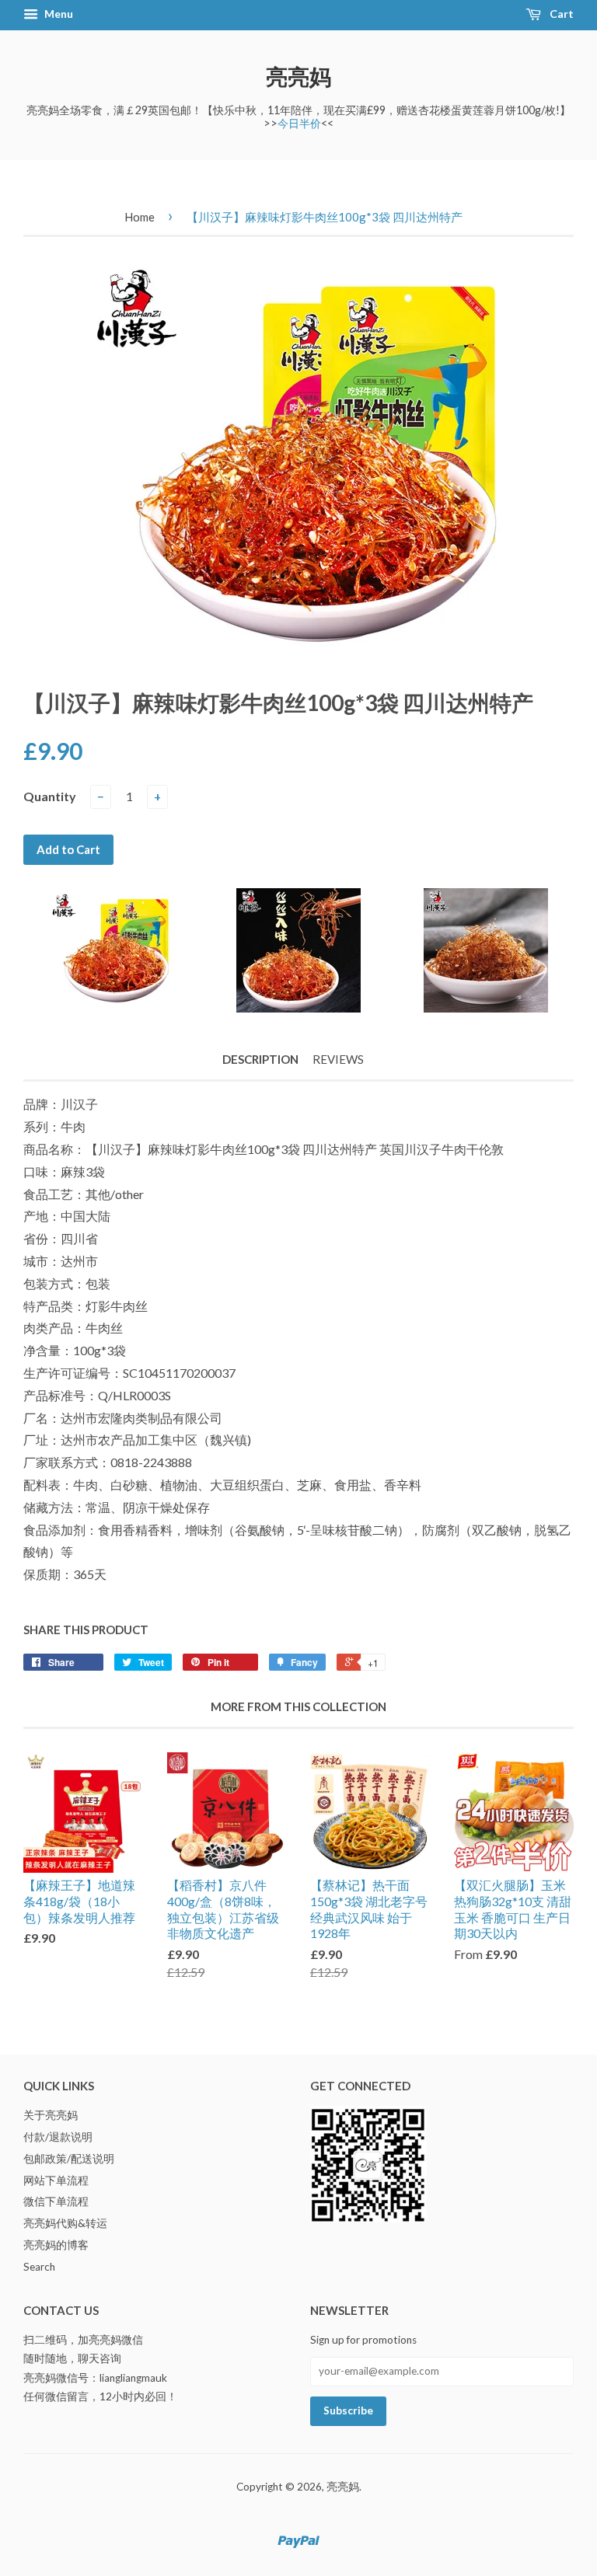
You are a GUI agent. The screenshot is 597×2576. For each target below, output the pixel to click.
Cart (560, 14)
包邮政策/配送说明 (69, 2159)
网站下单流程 (56, 2180)
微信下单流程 (56, 2201)
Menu (58, 14)
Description (260, 1059)
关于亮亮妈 (51, 2115)
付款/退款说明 (58, 2137)
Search (39, 2267)
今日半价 (299, 123)
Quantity (50, 796)
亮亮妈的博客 (56, 2245)
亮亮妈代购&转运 (65, 2223)
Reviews (338, 1059)
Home (140, 217)
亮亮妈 (298, 76)
